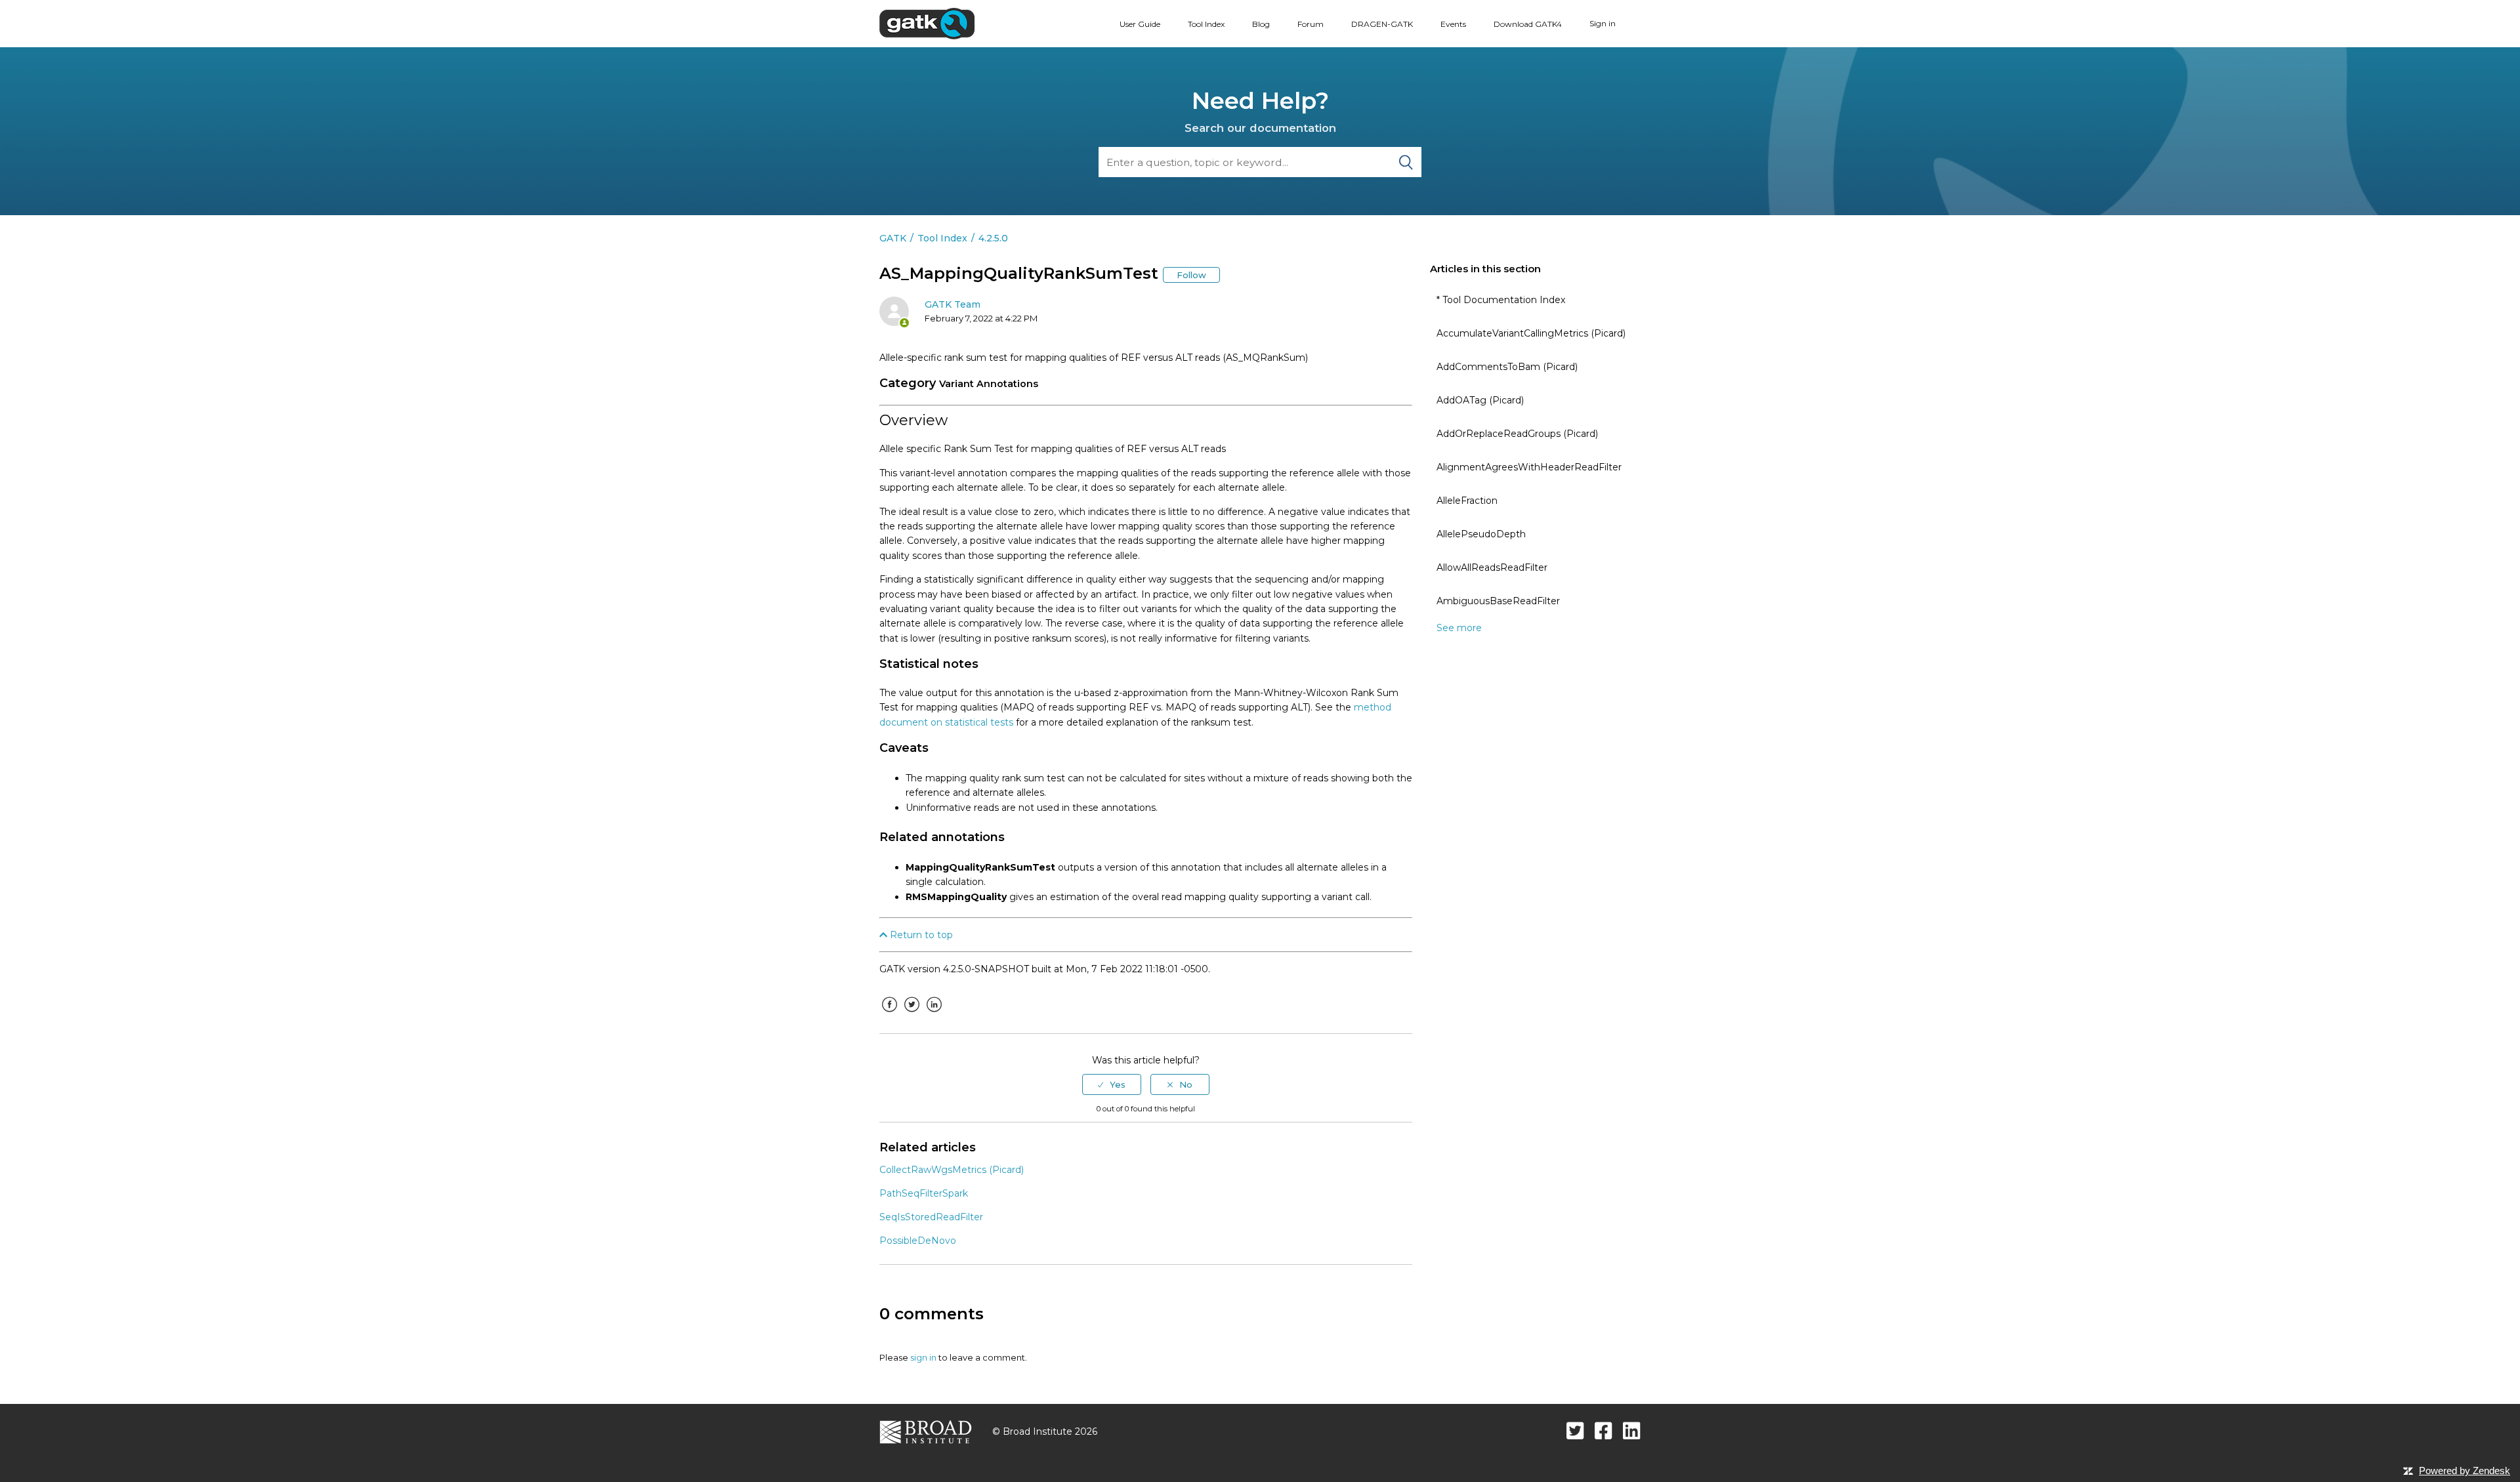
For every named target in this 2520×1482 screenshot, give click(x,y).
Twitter (912, 1014)
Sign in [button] (1603, 23)
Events (1453, 24)
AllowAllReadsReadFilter (1492, 567)
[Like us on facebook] (1604, 1431)
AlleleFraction (1467, 501)
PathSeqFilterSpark (924, 1193)
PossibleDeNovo (918, 1241)
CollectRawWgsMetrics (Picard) (952, 1170)
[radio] (1112, 1084)
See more (1459, 628)
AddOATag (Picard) (1480, 400)
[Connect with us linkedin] (1632, 1431)
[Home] (927, 23)
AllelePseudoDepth (1481, 534)
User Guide (1140, 24)
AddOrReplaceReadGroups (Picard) (1517, 434)
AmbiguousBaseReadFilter (1498, 601)
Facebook (889, 1014)
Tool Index (1206, 24)
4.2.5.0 (993, 238)
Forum (1311, 24)
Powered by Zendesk (2465, 1471)
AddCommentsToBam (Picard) (1507, 367)
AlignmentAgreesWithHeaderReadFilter (1529, 467)
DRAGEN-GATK (1382, 24)
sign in (923, 1357)
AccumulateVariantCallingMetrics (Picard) (1531, 333)
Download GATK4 (1528, 24)
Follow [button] (1191, 275)
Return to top (920, 935)
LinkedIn (934, 1014)
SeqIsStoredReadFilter (931, 1217)
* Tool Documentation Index (1501, 300)
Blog (1261, 24)
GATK (893, 238)
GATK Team (953, 304)
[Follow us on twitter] (1575, 1431)
